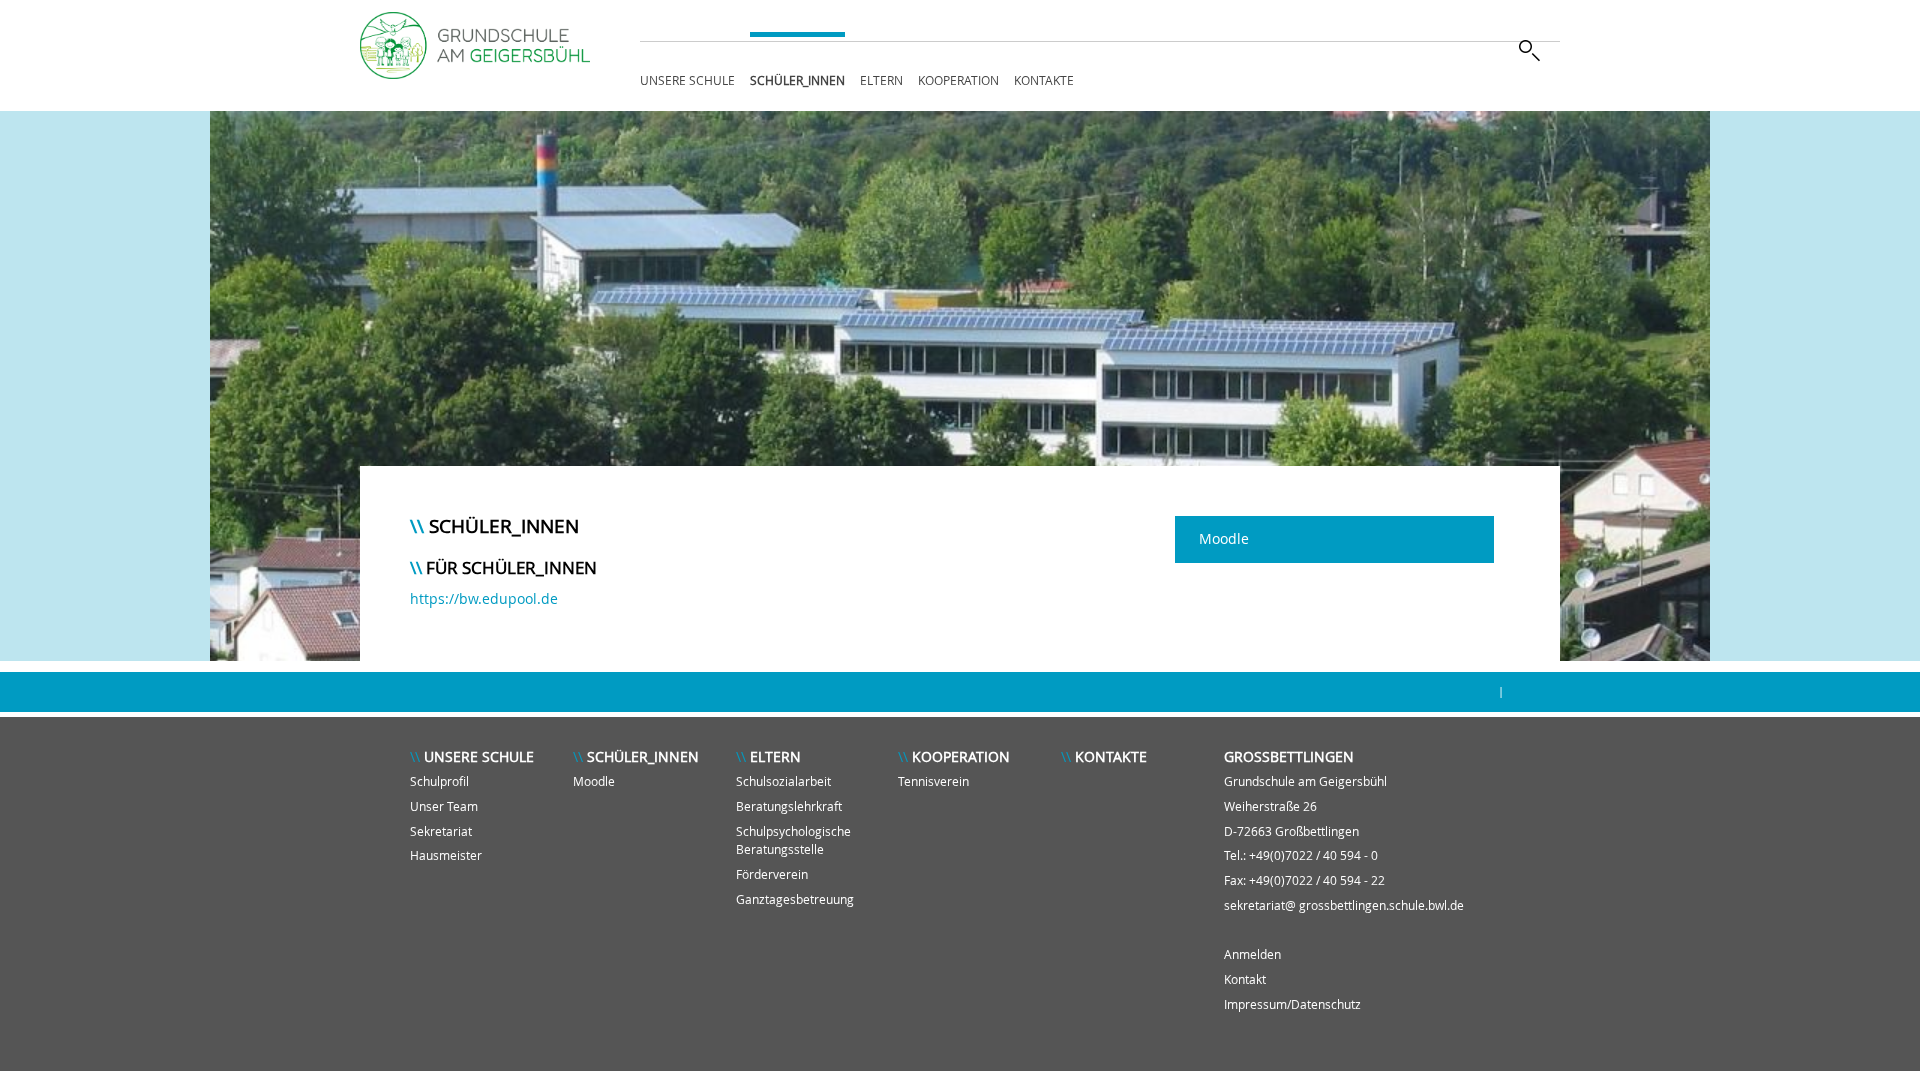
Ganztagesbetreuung (795, 899)
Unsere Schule (687, 80)
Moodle (1224, 538)
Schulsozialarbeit (783, 781)
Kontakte (1044, 80)
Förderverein (772, 874)
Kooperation (958, 80)
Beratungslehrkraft (789, 806)
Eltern (881, 80)
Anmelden (1252, 954)
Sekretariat (441, 831)
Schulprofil (439, 781)
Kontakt (1245, 979)
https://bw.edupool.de (484, 598)
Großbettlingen (1289, 756)
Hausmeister (446, 855)
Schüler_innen (797, 80)
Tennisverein (933, 781)
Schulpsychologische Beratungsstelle (793, 841)
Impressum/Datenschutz (1292, 1004)
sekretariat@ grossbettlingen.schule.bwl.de (1344, 905)
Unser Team (444, 806)
